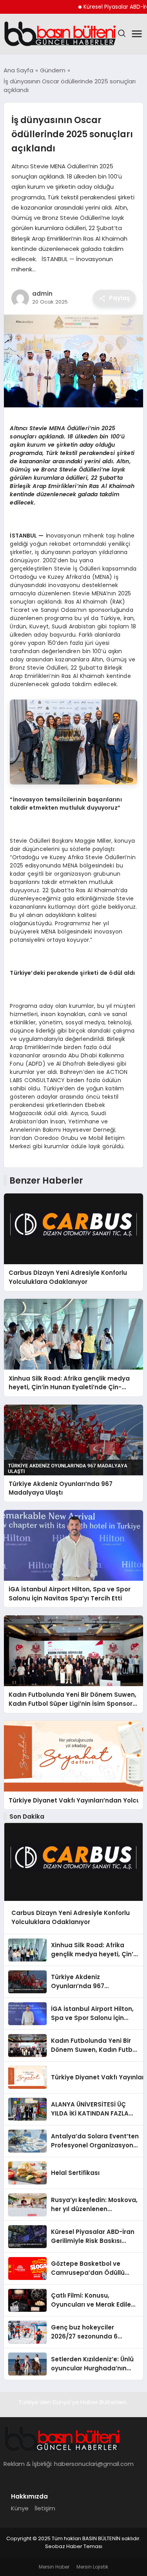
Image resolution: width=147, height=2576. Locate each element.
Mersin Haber (54, 2567)
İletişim (45, 2508)
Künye (20, 2508)
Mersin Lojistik (92, 2567)
